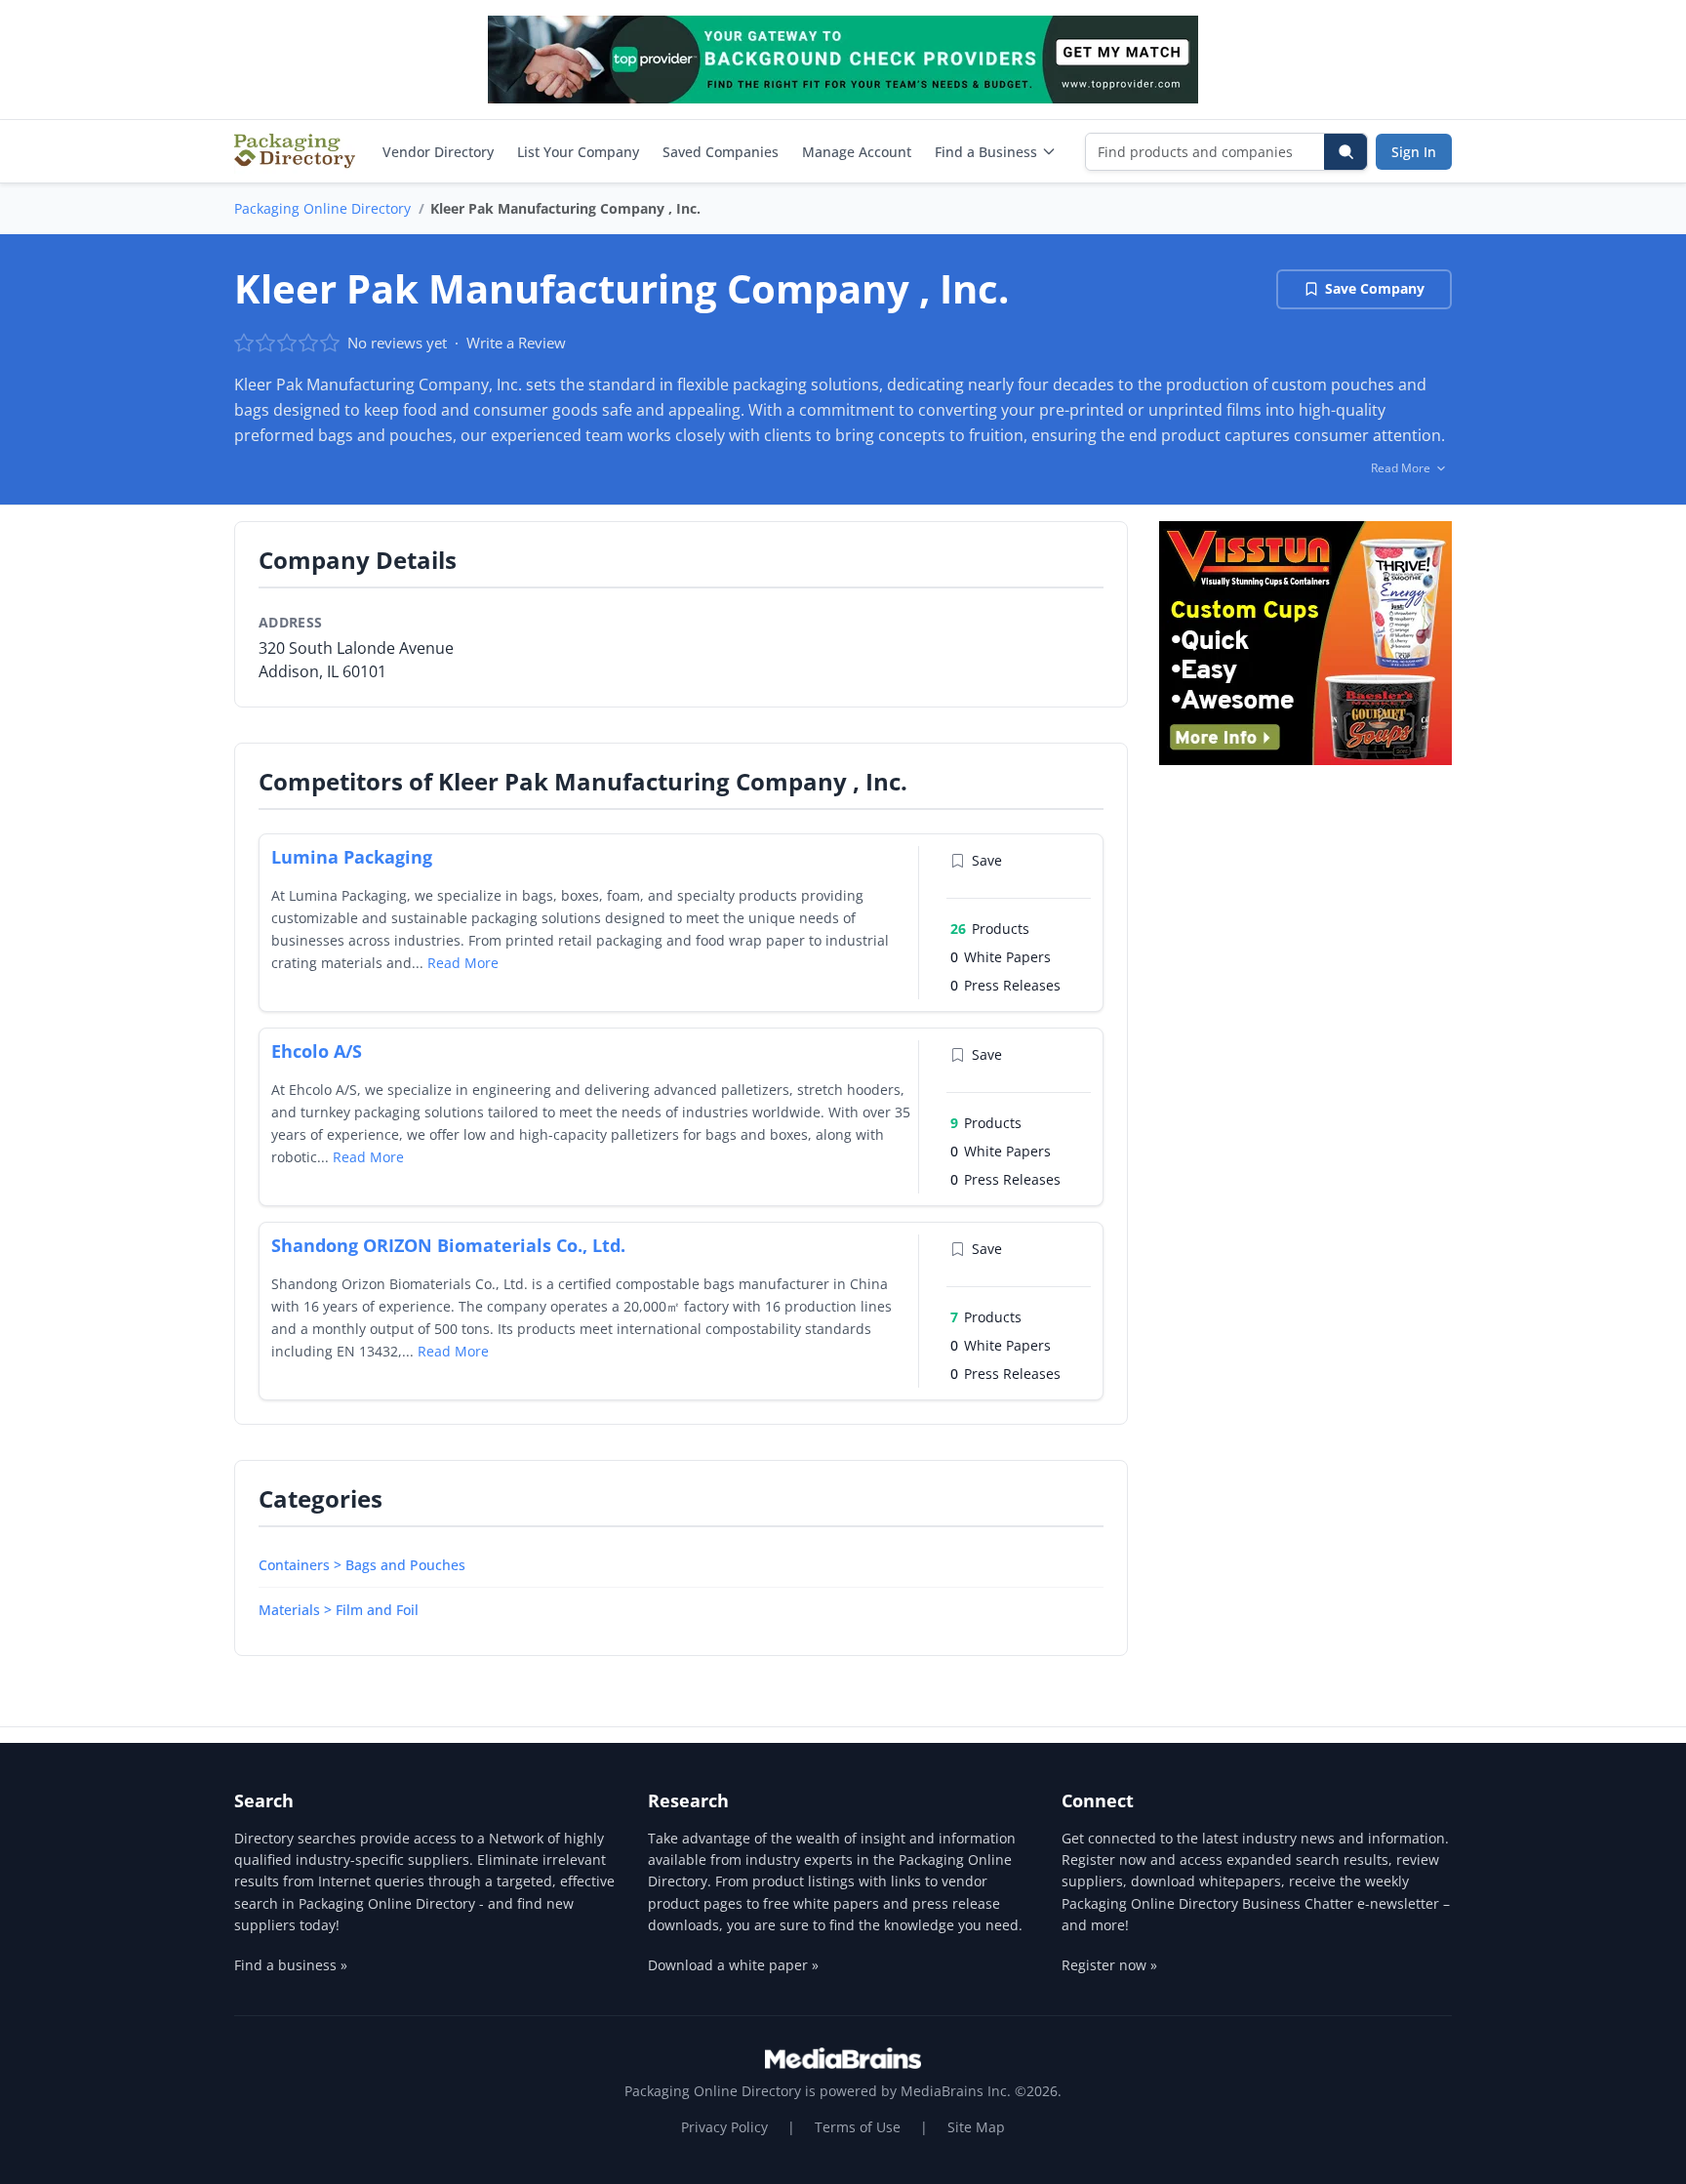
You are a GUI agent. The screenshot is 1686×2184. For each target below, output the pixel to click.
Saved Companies (721, 152)
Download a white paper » (733, 1965)
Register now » (1109, 1965)
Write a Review (516, 343)
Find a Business (986, 152)
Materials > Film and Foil (339, 1610)
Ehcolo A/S (317, 1051)
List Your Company (578, 152)
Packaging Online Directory (322, 208)
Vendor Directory (438, 152)
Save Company (1375, 288)
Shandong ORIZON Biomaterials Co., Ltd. (448, 1245)
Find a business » (291, 1965)
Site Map (976, 2127)
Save (987, 860)
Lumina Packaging (352, 857)
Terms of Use (858, 2127)
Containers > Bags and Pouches (362, 1565)
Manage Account (857, 152)
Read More (463, 963)
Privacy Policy (724, 2127)
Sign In (1414, 152)
